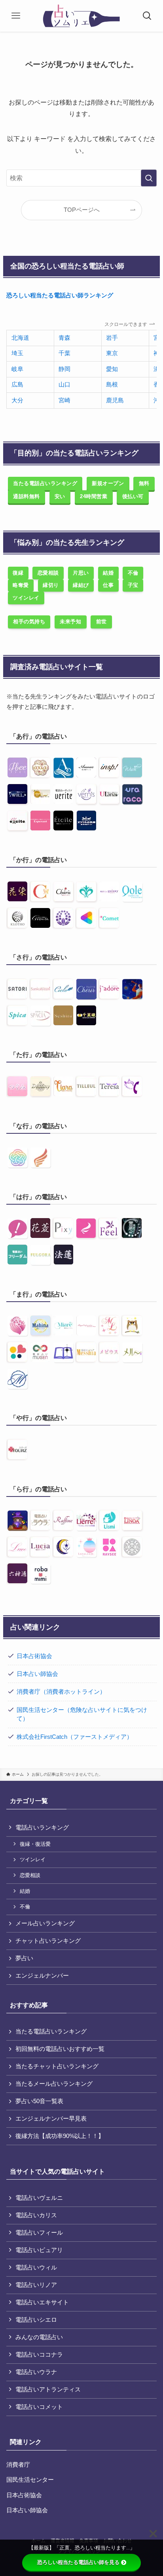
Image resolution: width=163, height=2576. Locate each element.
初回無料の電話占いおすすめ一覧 (60, 2049)
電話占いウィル (36, 2268)
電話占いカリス (36, 2215)
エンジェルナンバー (42, 1976)
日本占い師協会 (37, 1674)
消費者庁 (18, 2465)
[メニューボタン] (16, 16)
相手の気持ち (29, 622)
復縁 (18, 573)
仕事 (108, 585)
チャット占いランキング (48, 1941)
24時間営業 (94, 496)
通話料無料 (27, 496)
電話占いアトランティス (48, 2389)
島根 (112, 385)
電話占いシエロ (36, 2320)
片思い (81, 573)
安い (60, 496)
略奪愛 (21, 585)
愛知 (112, 369)
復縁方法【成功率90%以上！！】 (60, 2136)
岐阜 (17, 369)
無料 (144, 483)
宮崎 (64, 400)
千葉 (64, 353)
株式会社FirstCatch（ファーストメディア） (75, 1737)
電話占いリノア (36, 2285)
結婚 (108, 573)
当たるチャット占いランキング (57, 2066)
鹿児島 (115, 400)
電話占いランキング (42, 1828)
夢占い (24, 1958)
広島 (17, 385)
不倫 (133, 573)
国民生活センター (30, 2480)
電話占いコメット (39, 2407)
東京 (112, 353)
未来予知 (70, 622)
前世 (101, 622)
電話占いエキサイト (42, 2302)
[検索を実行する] (149, 178)
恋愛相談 (48, 573)
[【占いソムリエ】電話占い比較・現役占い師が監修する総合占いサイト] (82, 16)
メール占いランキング (45, 1923)
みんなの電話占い (39, 2337)
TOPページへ (82, 210)
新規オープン (108, 483)
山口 (64, 385)
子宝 (133, 585)
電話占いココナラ (39, 2355)
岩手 (112, 338)
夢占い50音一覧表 (39, 2101)
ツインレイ (26, 598)
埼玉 (17, 353)
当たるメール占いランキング (54, 2084)
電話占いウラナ (36, 2372)
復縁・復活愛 (35, 1844)
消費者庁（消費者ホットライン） (61, 1692)
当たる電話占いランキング (45, 483)
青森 (64, 338)
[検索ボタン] (147, 16)
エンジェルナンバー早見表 (51, 2119)
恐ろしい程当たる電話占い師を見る (78, 2562)
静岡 (64, 369)
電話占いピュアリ (39, 2250)
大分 (17, 400)
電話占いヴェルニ (39, 2198)
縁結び (81, 585)
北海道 (20, 338)
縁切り (51, 585)
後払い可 (133, 496)
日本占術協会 (34, 1656)
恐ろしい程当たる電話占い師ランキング (60, 295)
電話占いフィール (39, 2233)
